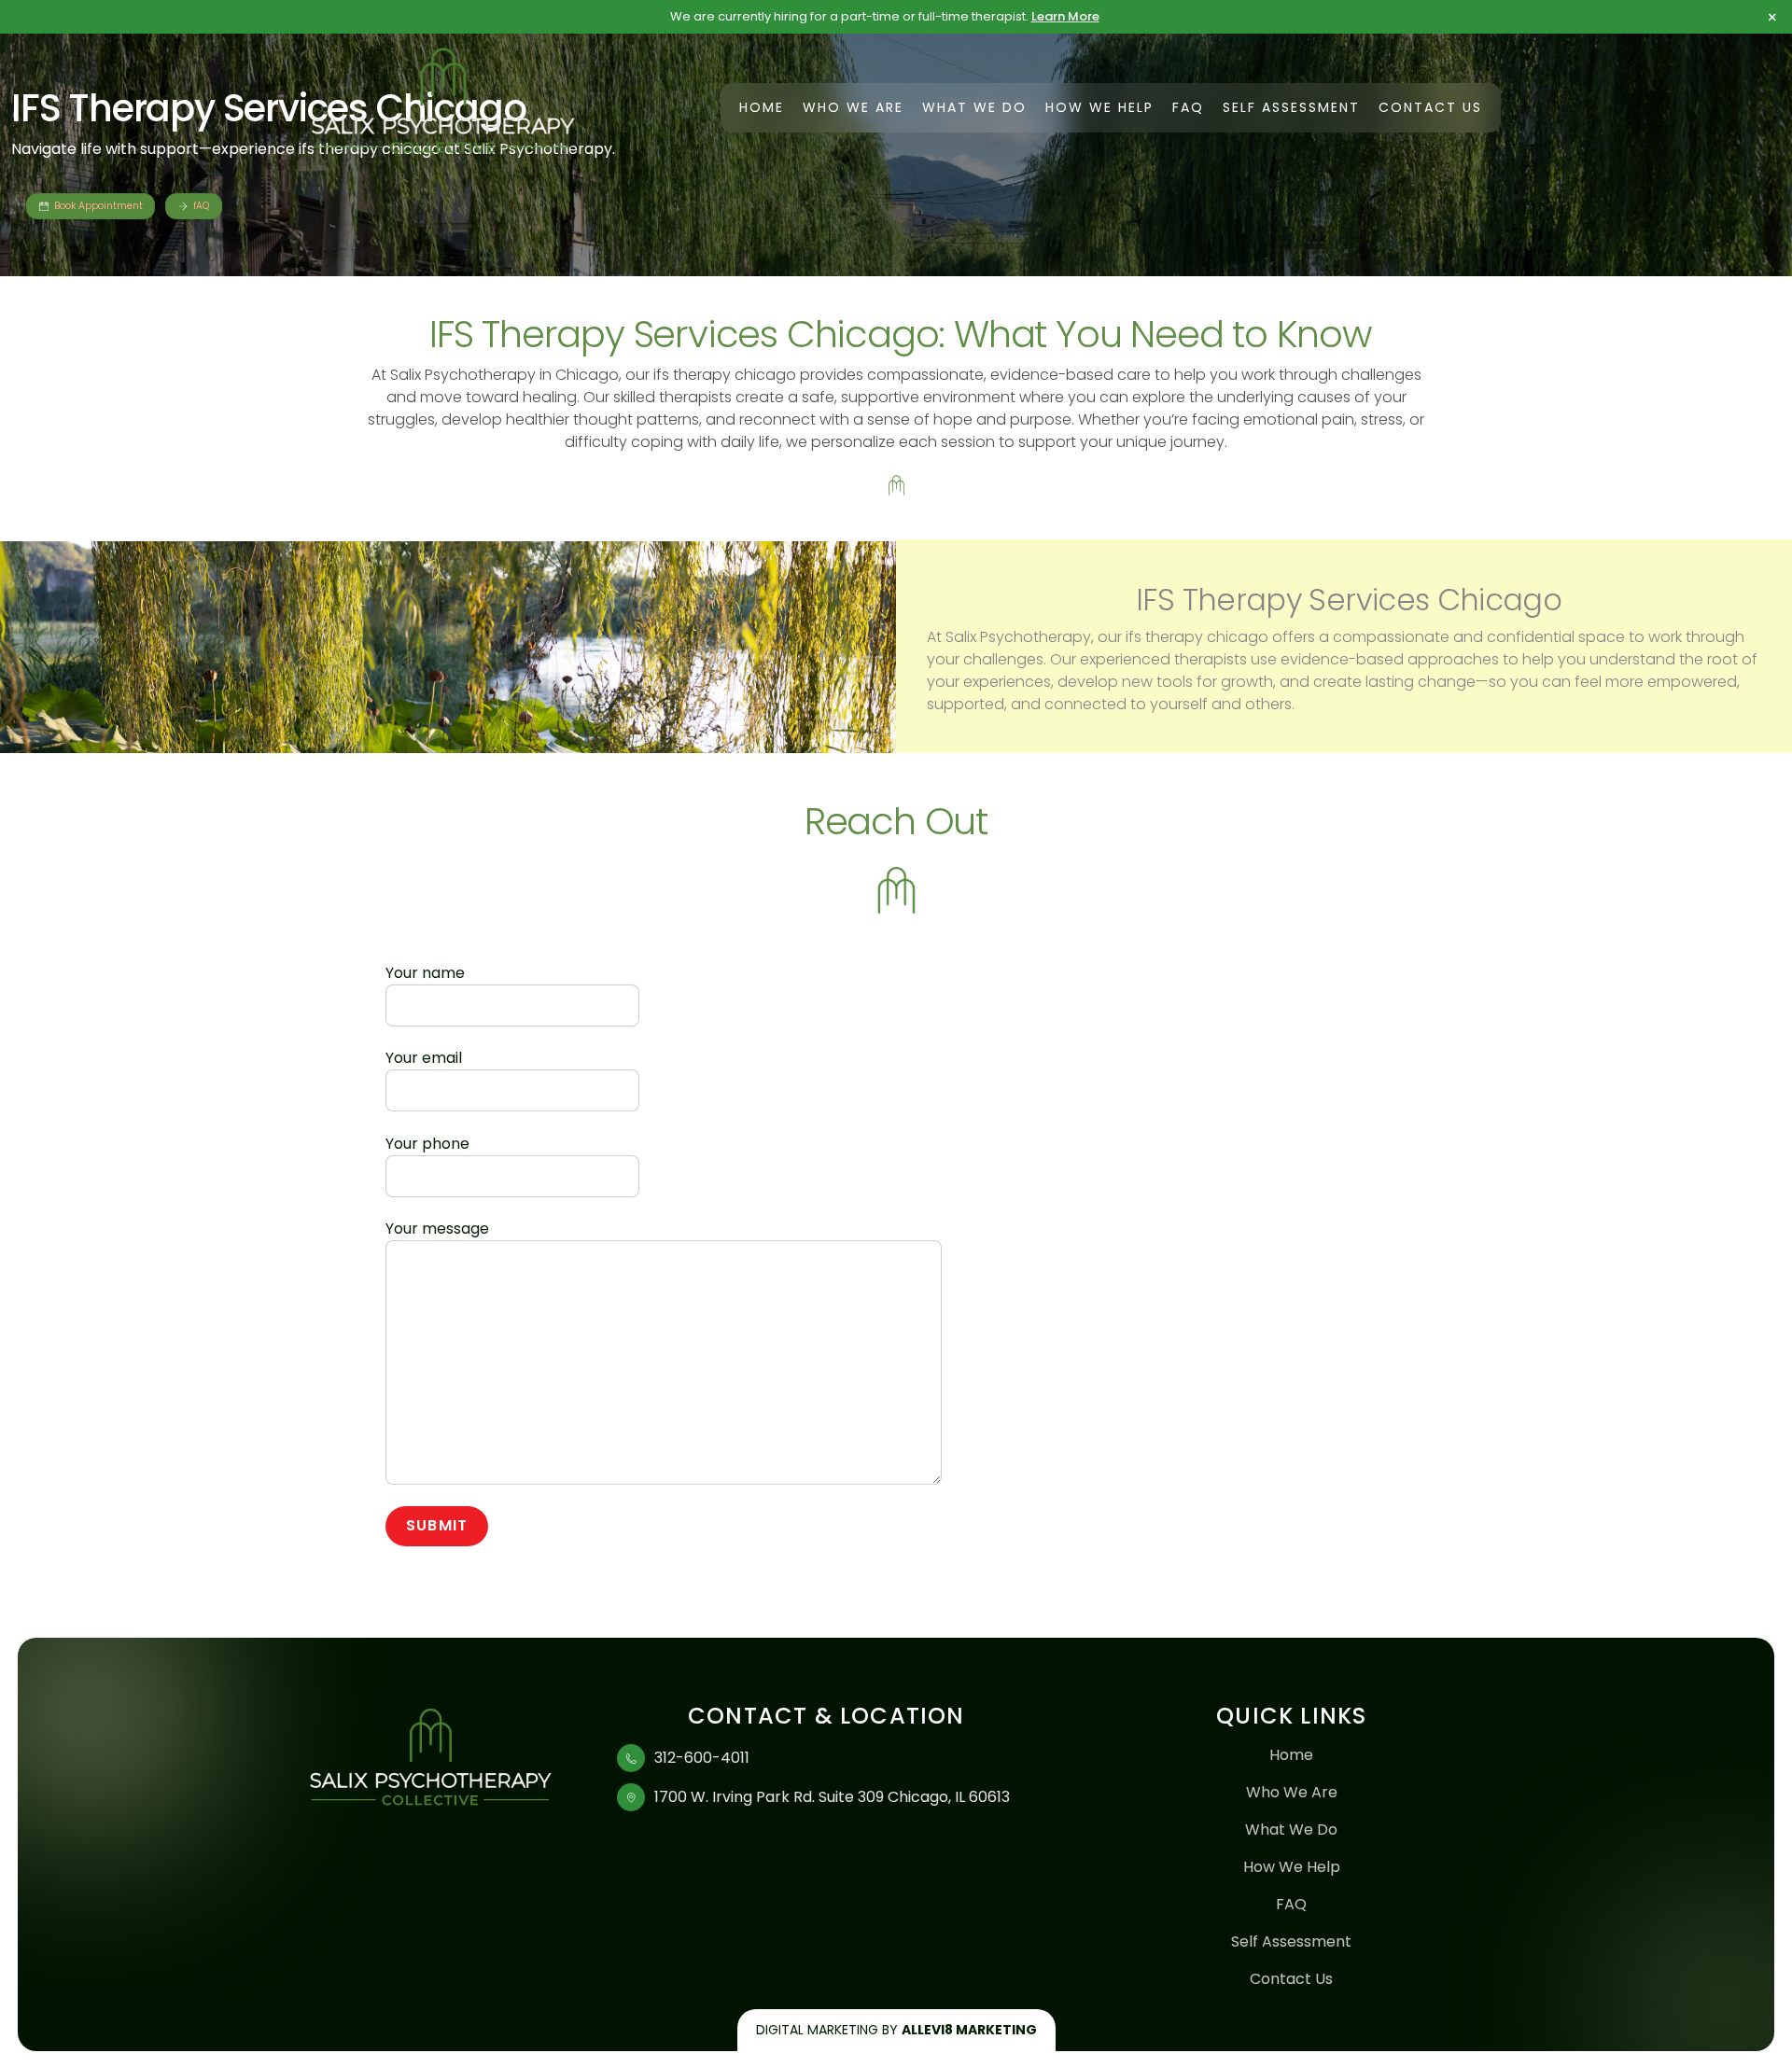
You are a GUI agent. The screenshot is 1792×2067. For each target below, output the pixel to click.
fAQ (201, 206)
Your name (425, 973)
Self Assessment (1291, 107)
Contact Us (1430, 107)
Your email (424, 1058)
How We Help (1099, 107)
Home (762, 107)
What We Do (974, 107)
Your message (437, 1229)
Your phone (427, 1144)
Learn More (1065, 16)
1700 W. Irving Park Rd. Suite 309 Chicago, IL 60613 (832, 1797)
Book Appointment (98, 206)
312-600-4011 (702, 1758)
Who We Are (853, 107)
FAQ (1188, 107)
